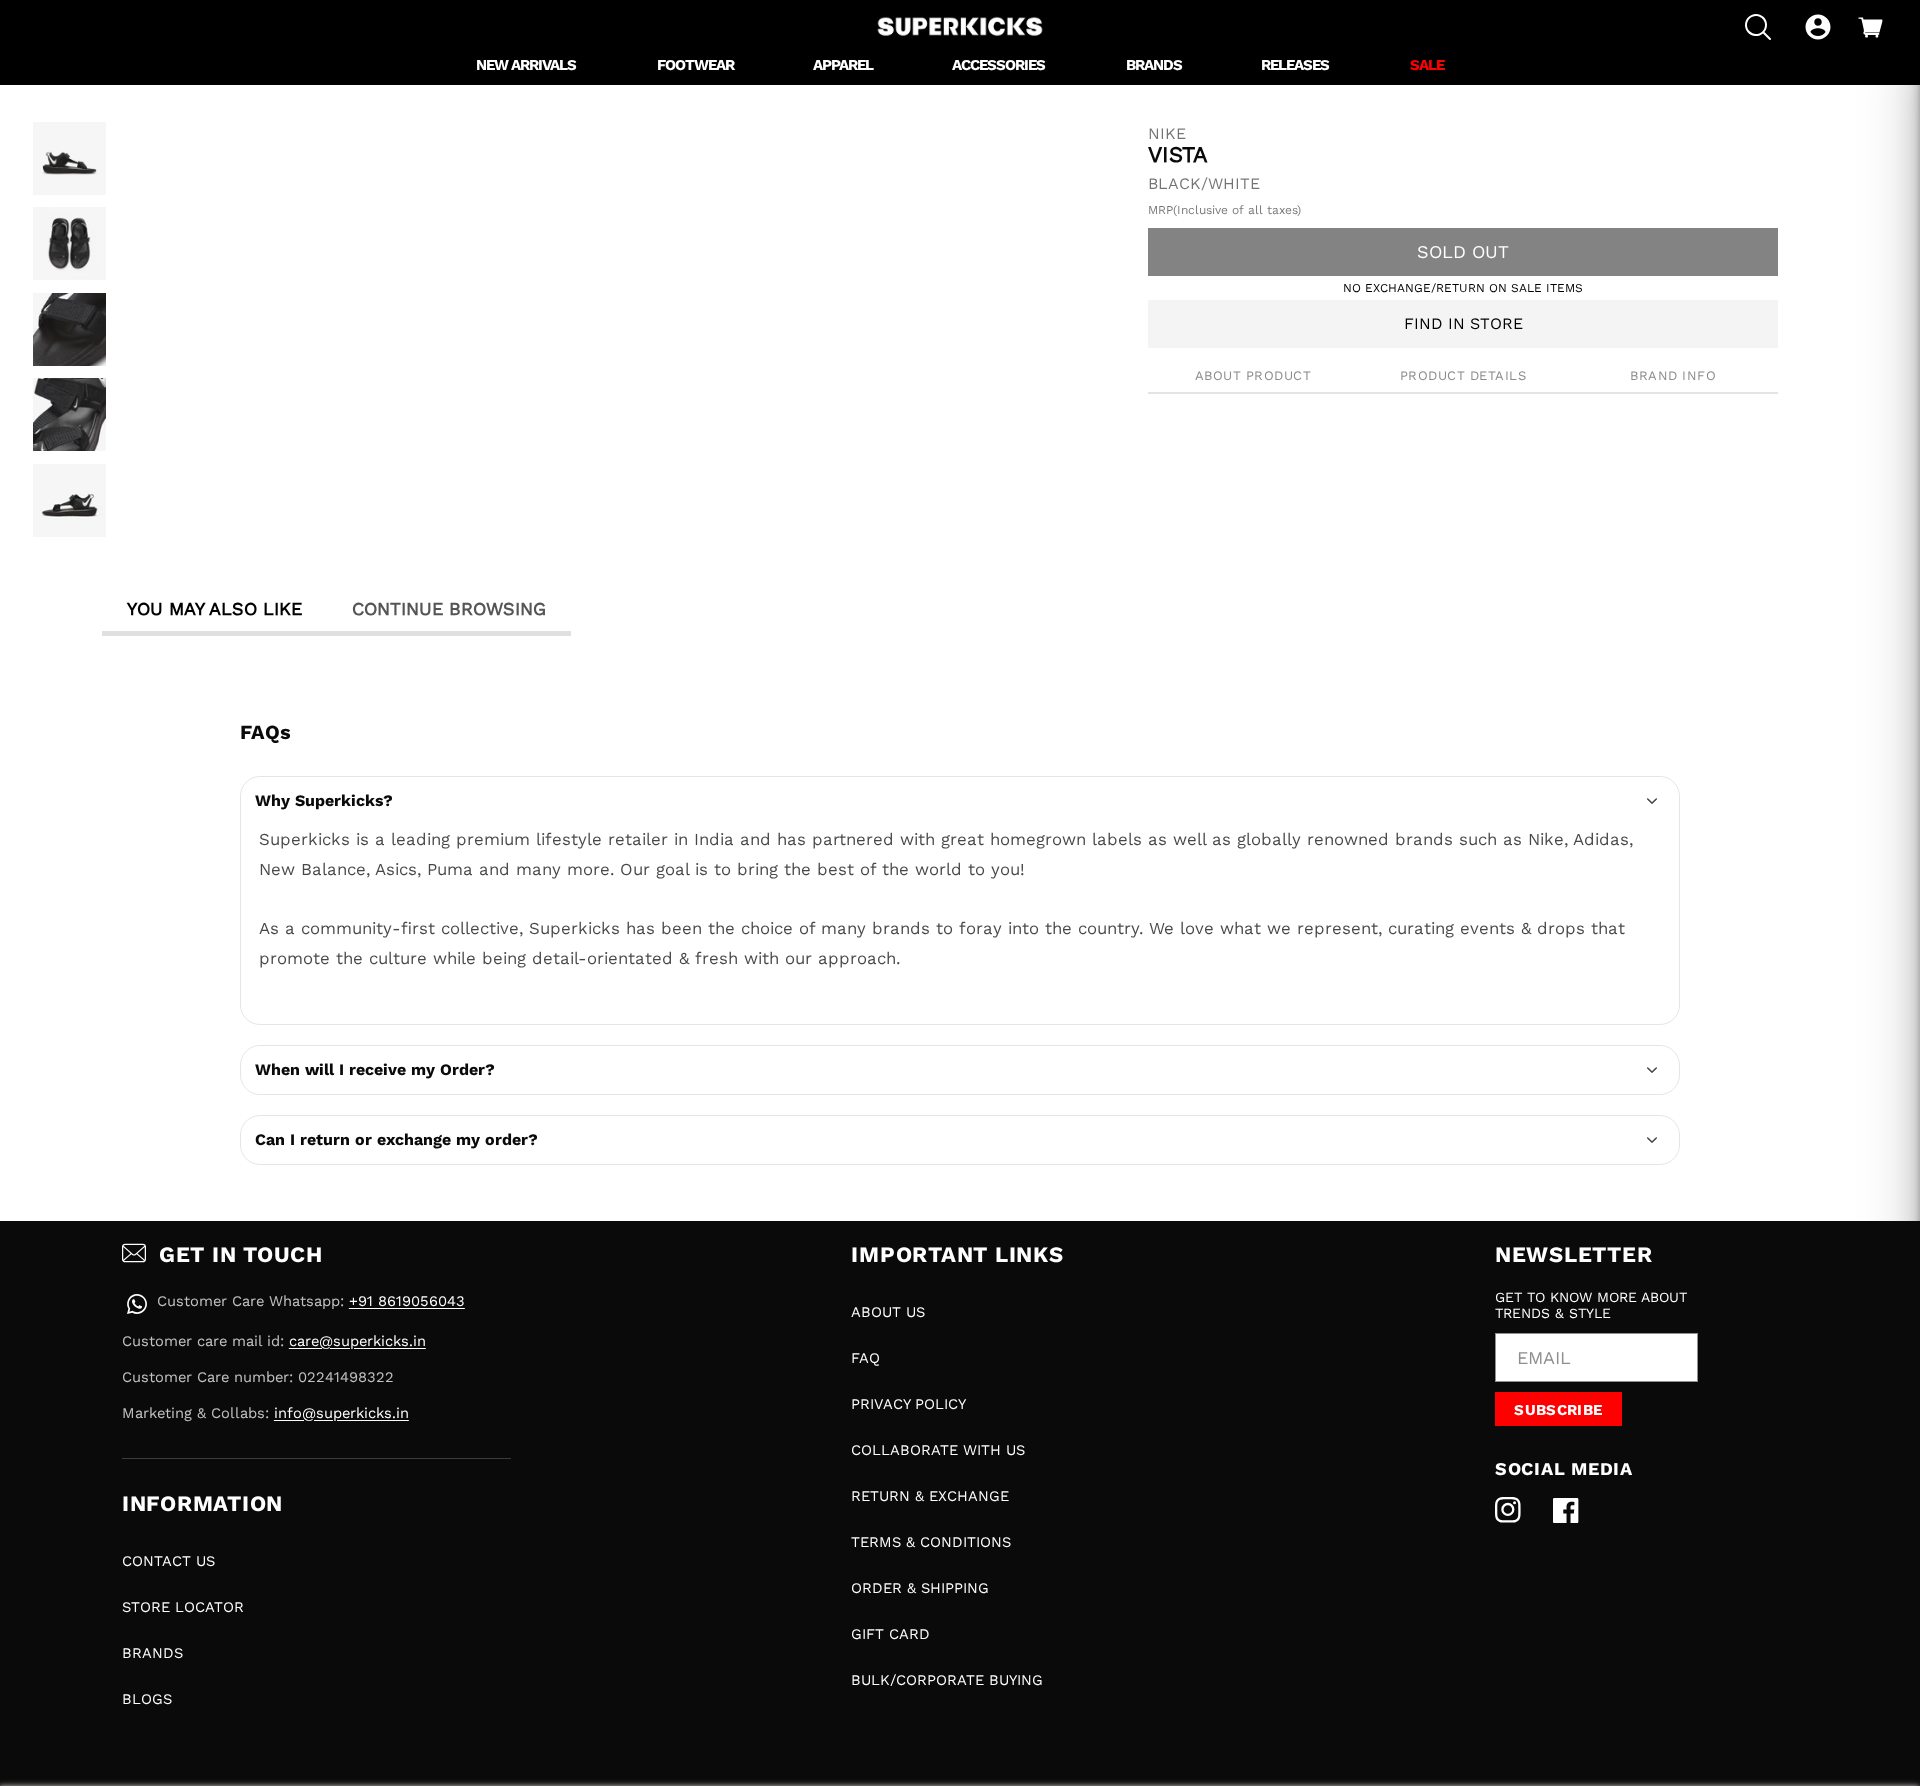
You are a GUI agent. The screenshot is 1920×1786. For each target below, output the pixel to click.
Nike (1167, 134)
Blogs (147, 1699)
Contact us (168, 1561)
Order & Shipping (920, 1588)
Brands (152, 1653)
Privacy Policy (908, 1404)
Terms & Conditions (931, 1542)
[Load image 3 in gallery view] (69, 329)
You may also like (214, 608)
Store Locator (183, 1607)
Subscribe (1558, 1410)
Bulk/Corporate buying (947, 1680)
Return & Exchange (930, 1496)
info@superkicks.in (341, 1413)
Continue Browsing (449, 608)
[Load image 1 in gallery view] (69, 158)
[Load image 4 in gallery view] (69, 414)
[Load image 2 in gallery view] (69, 243)
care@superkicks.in (357, 1341)
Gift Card (890, 1634)
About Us (888, 1312)
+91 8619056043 (407, 1301)
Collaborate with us (938, 1450)
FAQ (865, 1358)
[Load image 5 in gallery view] (69, 500)
